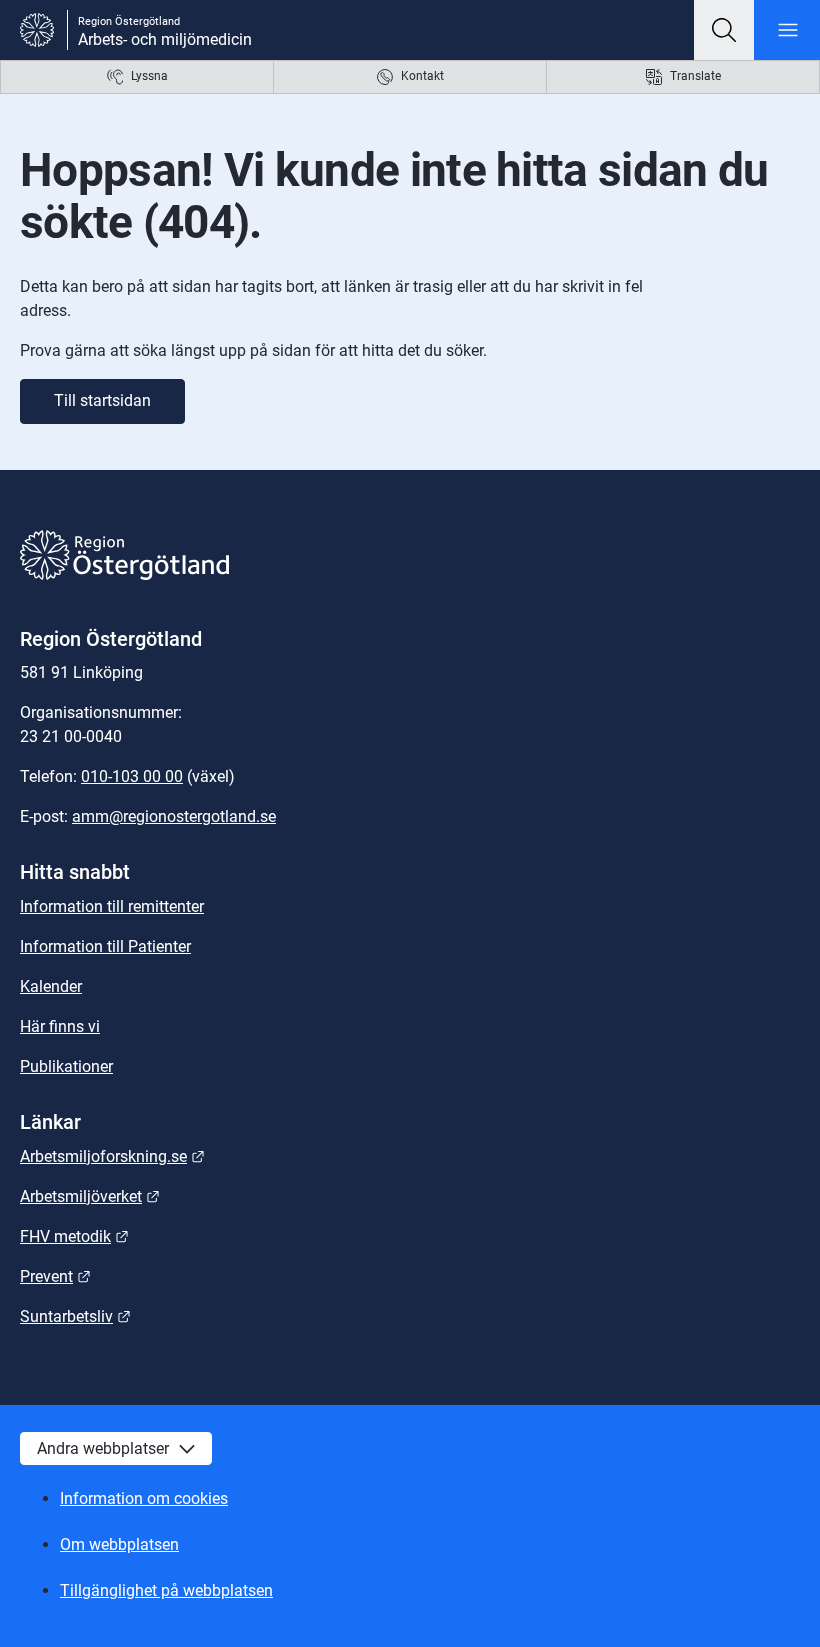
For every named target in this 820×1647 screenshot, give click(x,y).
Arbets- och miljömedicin (165, 39)
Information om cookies (144, 1498)
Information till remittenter (112, 906)
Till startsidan (102, 400)
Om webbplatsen (119, 1544)
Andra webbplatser (103, 1448)
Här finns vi (60, 1026)
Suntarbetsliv (75, 1316)
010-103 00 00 (132, 776)
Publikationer (66, 1066)
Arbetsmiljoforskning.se (112, 1156)
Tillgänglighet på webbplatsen (166, 1590)
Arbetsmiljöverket (90, 1196)
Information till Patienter (105, 946)
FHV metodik (74, 1236)
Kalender (51, 986)
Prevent (55, 1276)
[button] (724, 30)
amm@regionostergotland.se (174, 816)
